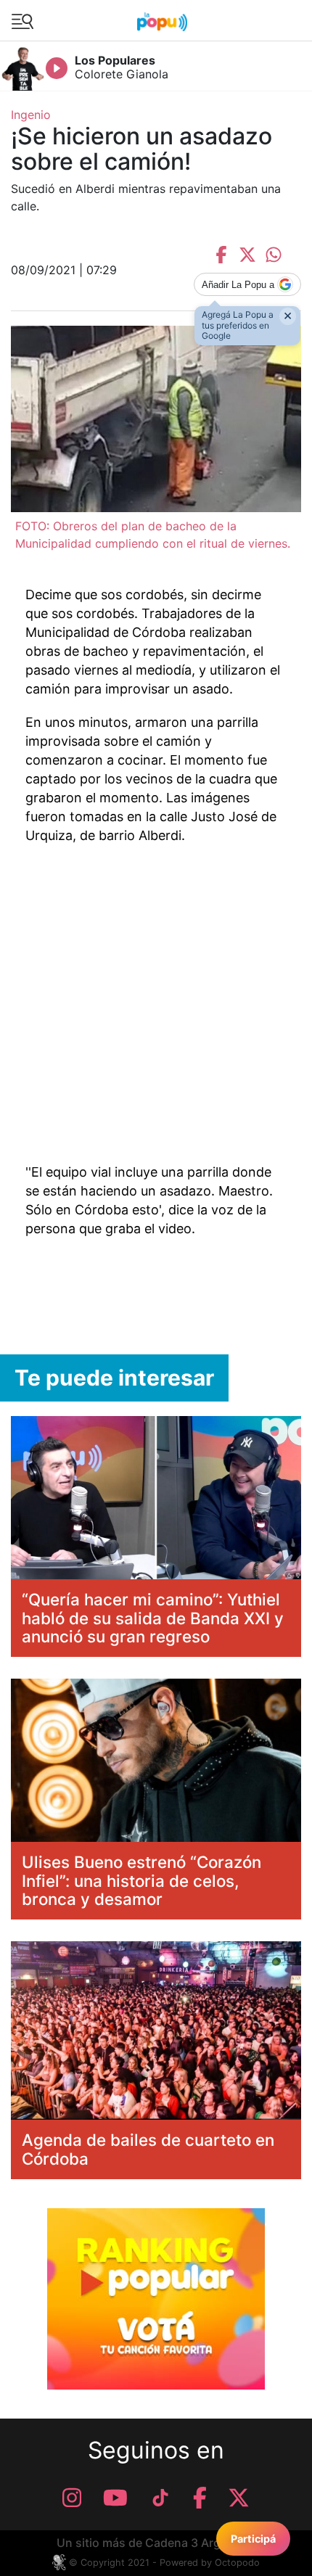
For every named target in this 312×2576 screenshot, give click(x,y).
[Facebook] (200, 2498)
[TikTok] (160, 2498)
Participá (253, 2539)
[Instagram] (72, 2498)
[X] (239, 2498)
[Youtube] (115, 2498)
